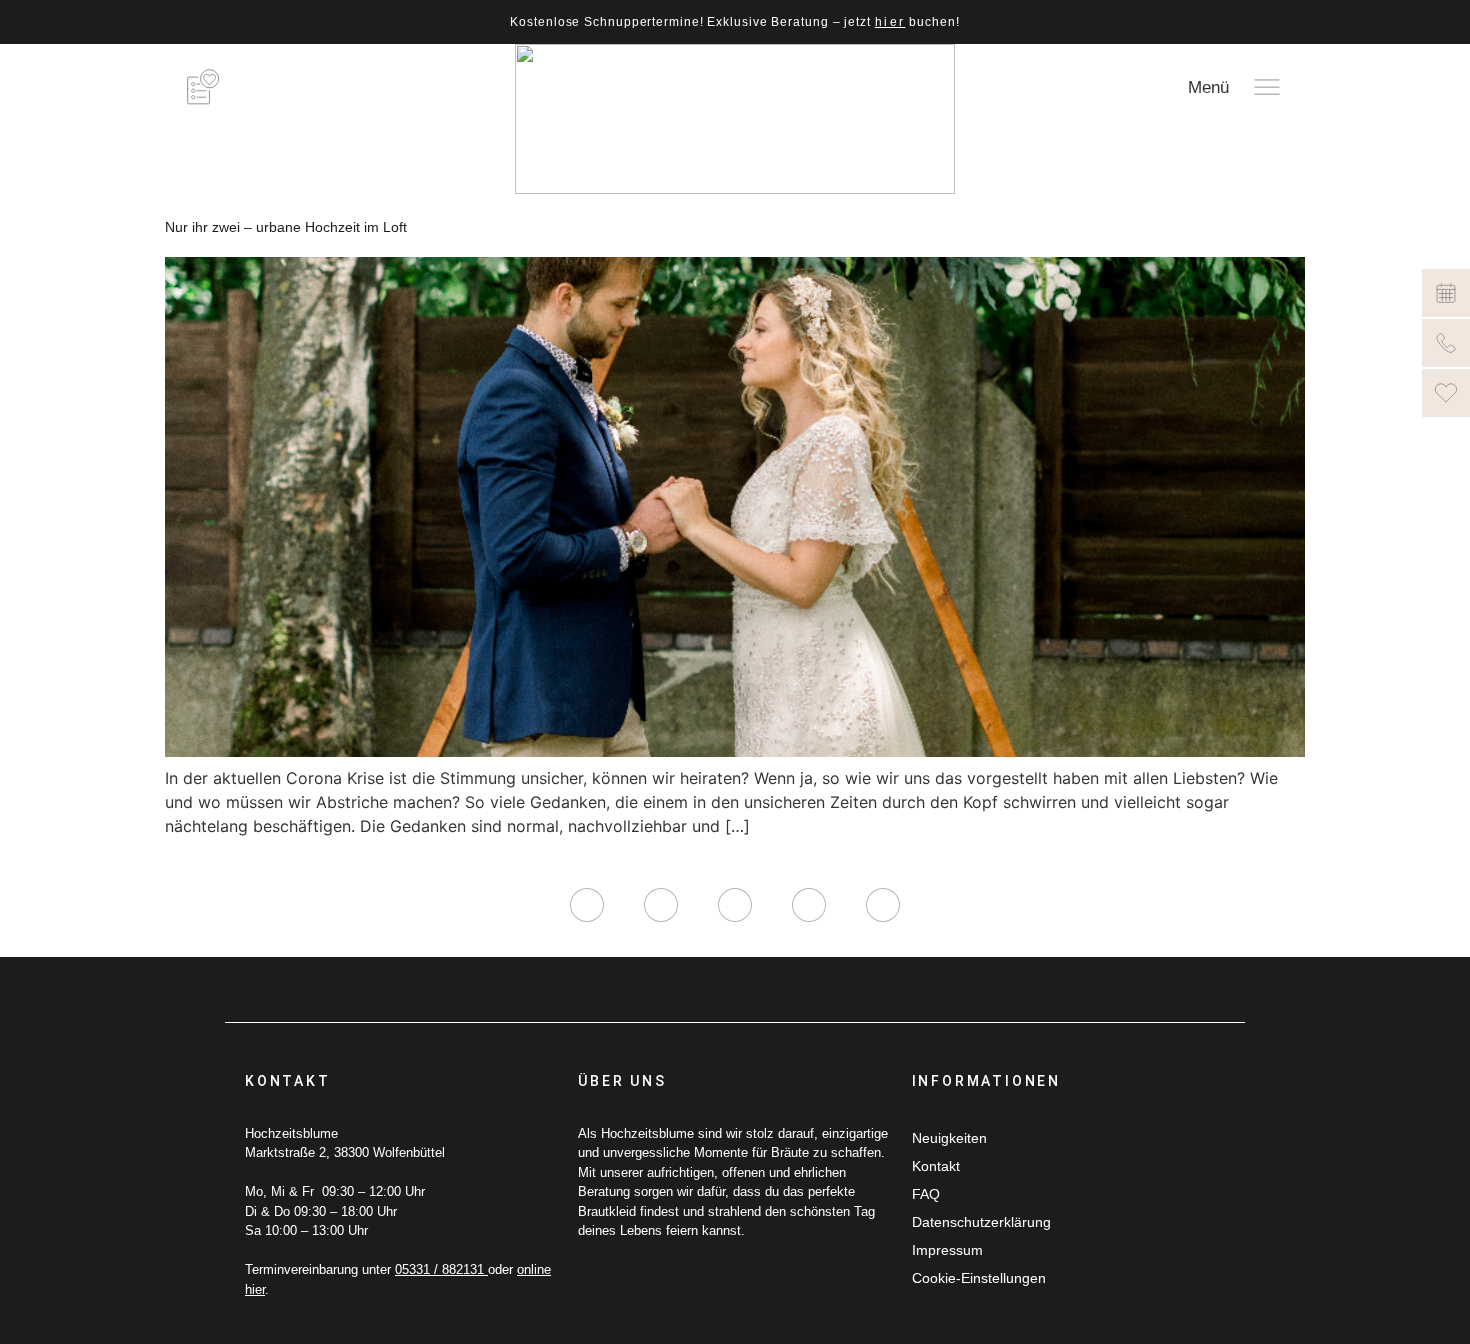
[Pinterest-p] (809, 905)
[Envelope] (883, 905)
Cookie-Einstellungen (979, 1278)
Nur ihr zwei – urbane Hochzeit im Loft (286, 227)
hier (890, 22)
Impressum (947, 1250)
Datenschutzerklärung (981, 1222)
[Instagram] (587, 905)
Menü (1208, 87)
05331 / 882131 (441, 1269)
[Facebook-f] (661, 905)
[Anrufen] (1446, 343)
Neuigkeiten (949, 1138)
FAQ (926, 1194)
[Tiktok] (735, 905)
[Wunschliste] (1446, 393)
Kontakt (936, 1166)
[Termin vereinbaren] (1446, 293)
